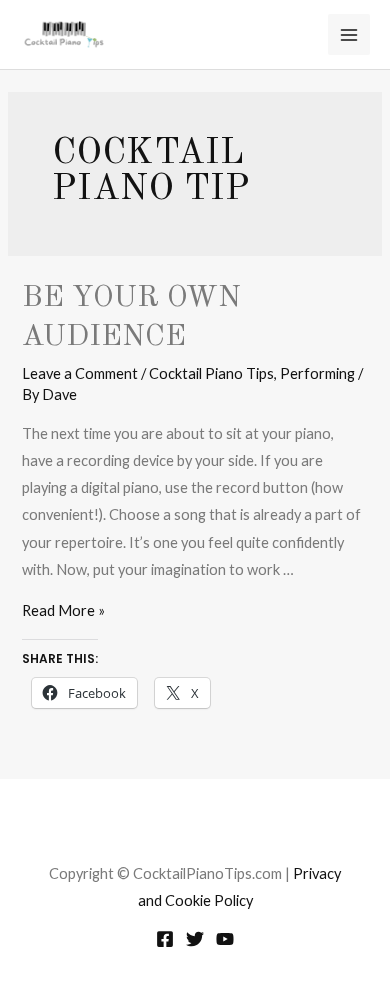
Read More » (63, 610)
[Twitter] (195, 939)
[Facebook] (165, 939)
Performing (317, 373)
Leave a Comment (80, 373)
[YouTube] (225, 939)
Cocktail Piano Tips (211, 373)
